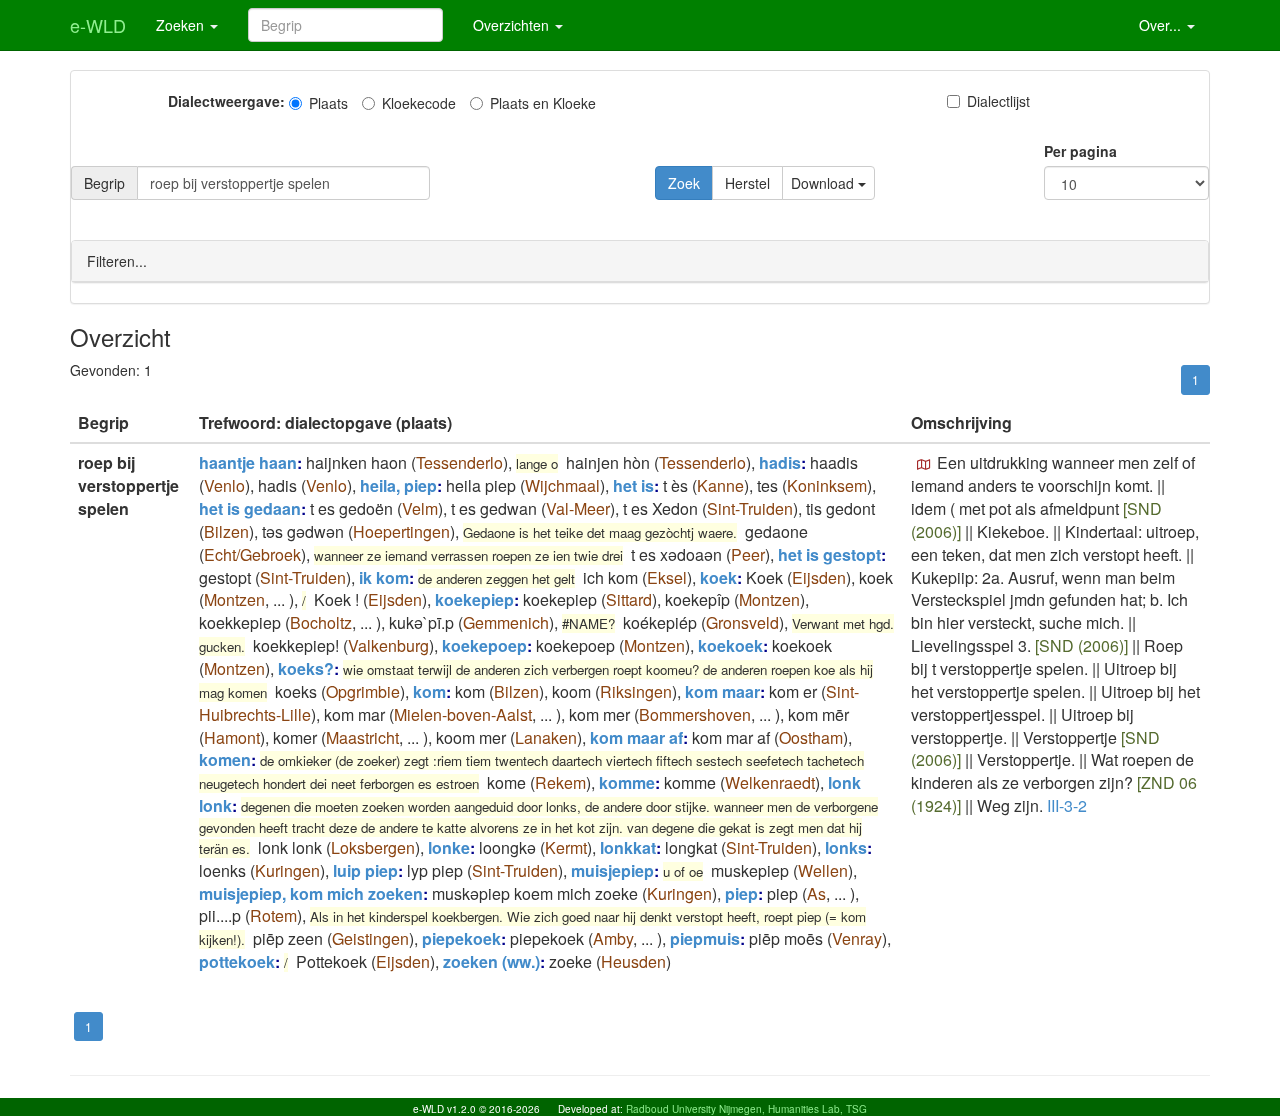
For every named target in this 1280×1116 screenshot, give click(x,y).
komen (225, 759)
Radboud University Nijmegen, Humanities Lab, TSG (746, 1109)
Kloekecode (419, 103)
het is (633, 485)
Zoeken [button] (182, 25)
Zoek (684, 183)
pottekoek (237, 961)
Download (824, 183)
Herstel (747, 183)
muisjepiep (612, 870)
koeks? (306, 668)
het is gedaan (250, 508)
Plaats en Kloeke (543, 103)
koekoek (730, 645)
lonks (846, 847)
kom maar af (636, 737)
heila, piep (398, 485)
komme (627, 782)
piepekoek (461, 938)
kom (429, 691)
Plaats (328, 103)
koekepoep (484, 645)
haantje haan (248, 462)
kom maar (722, 691)
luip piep (365, 870)
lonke (449, 847)
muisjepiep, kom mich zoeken (311, 893)
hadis (780, 462)
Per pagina (1080, 151)
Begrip (104, 183)
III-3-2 (1067, 805)
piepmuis (705, 938)
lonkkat (628, 847)
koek (718, 577)
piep (741, 893)
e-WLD (98, 25)
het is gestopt (829, 554)
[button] (924, 465)
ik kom (384, 577)
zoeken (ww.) (491, 961)
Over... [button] (1162, 25)
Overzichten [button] (513, 25)
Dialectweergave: (226, 101)
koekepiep (474, 599)
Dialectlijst (998, 101)
